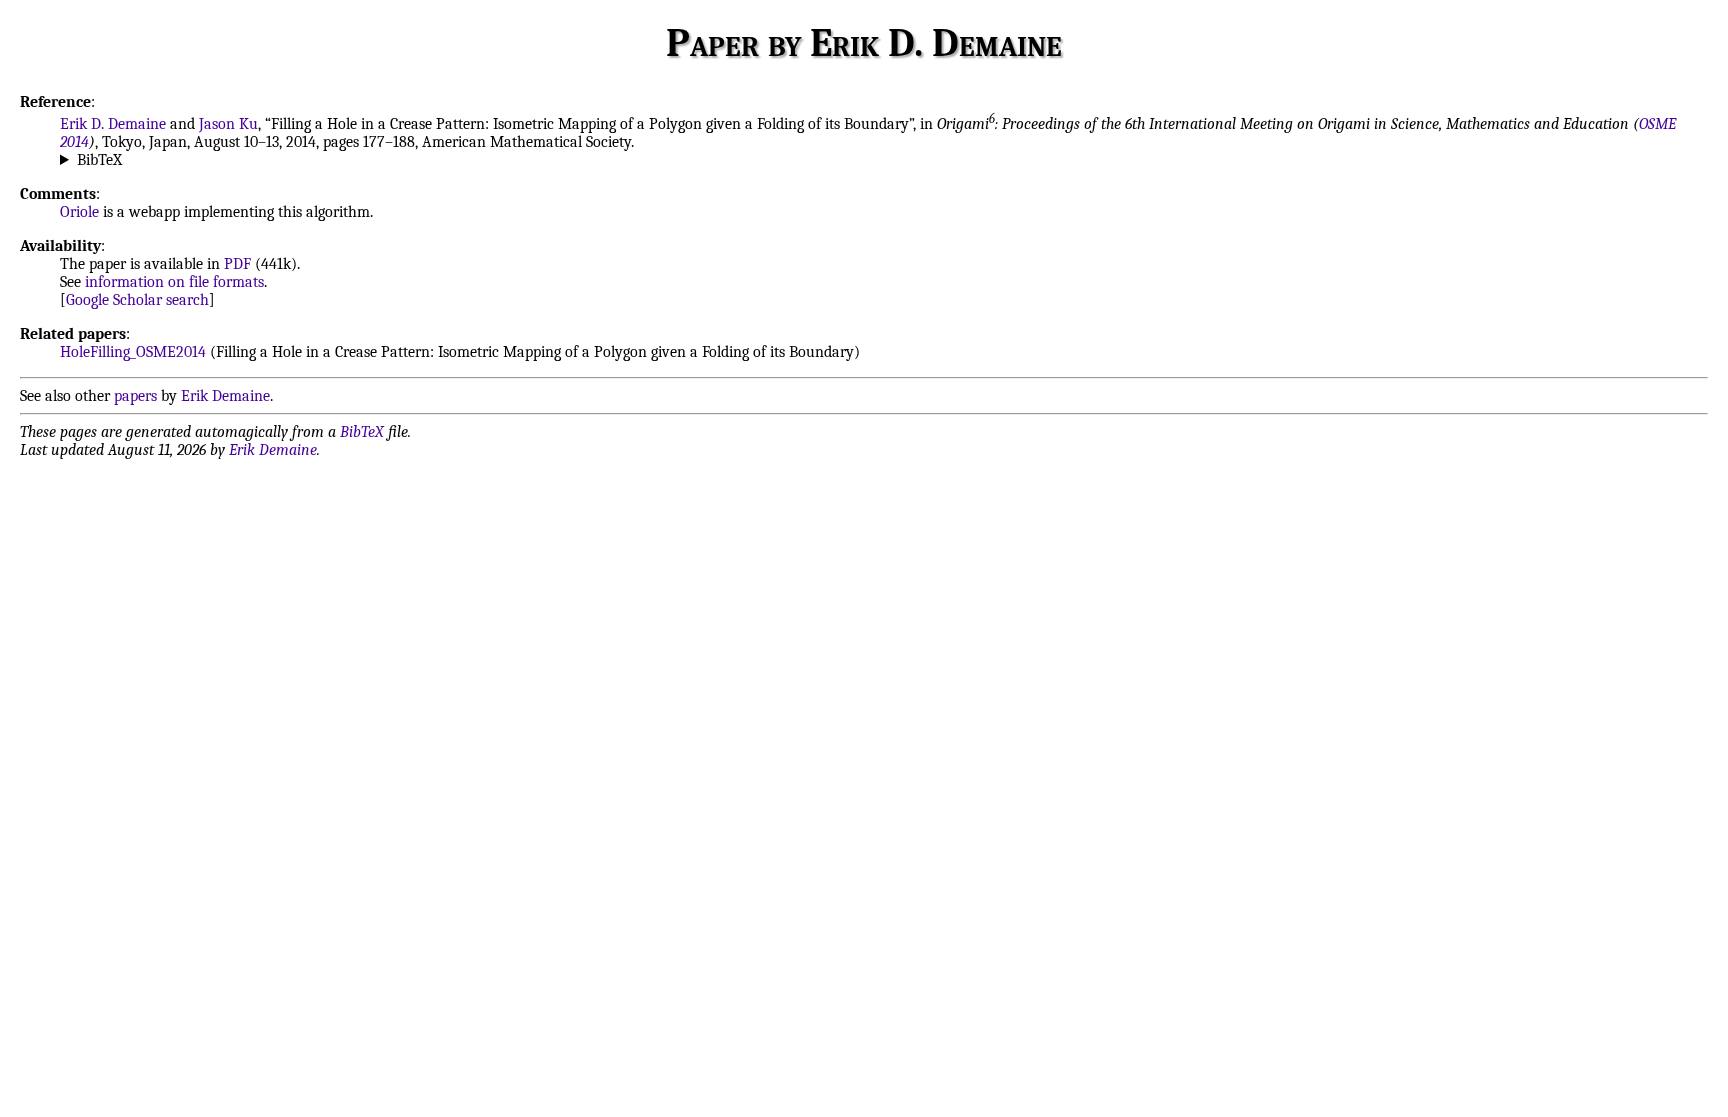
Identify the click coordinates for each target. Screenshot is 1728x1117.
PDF (237, 264)
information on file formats (174, 282)
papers (135, 396)
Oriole (79, 212)
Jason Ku (228, 124)
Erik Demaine (225, 396)
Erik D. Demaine (113, 124)
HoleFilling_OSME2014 (133, 352)
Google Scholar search (137, 300)
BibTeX (99, 160)
